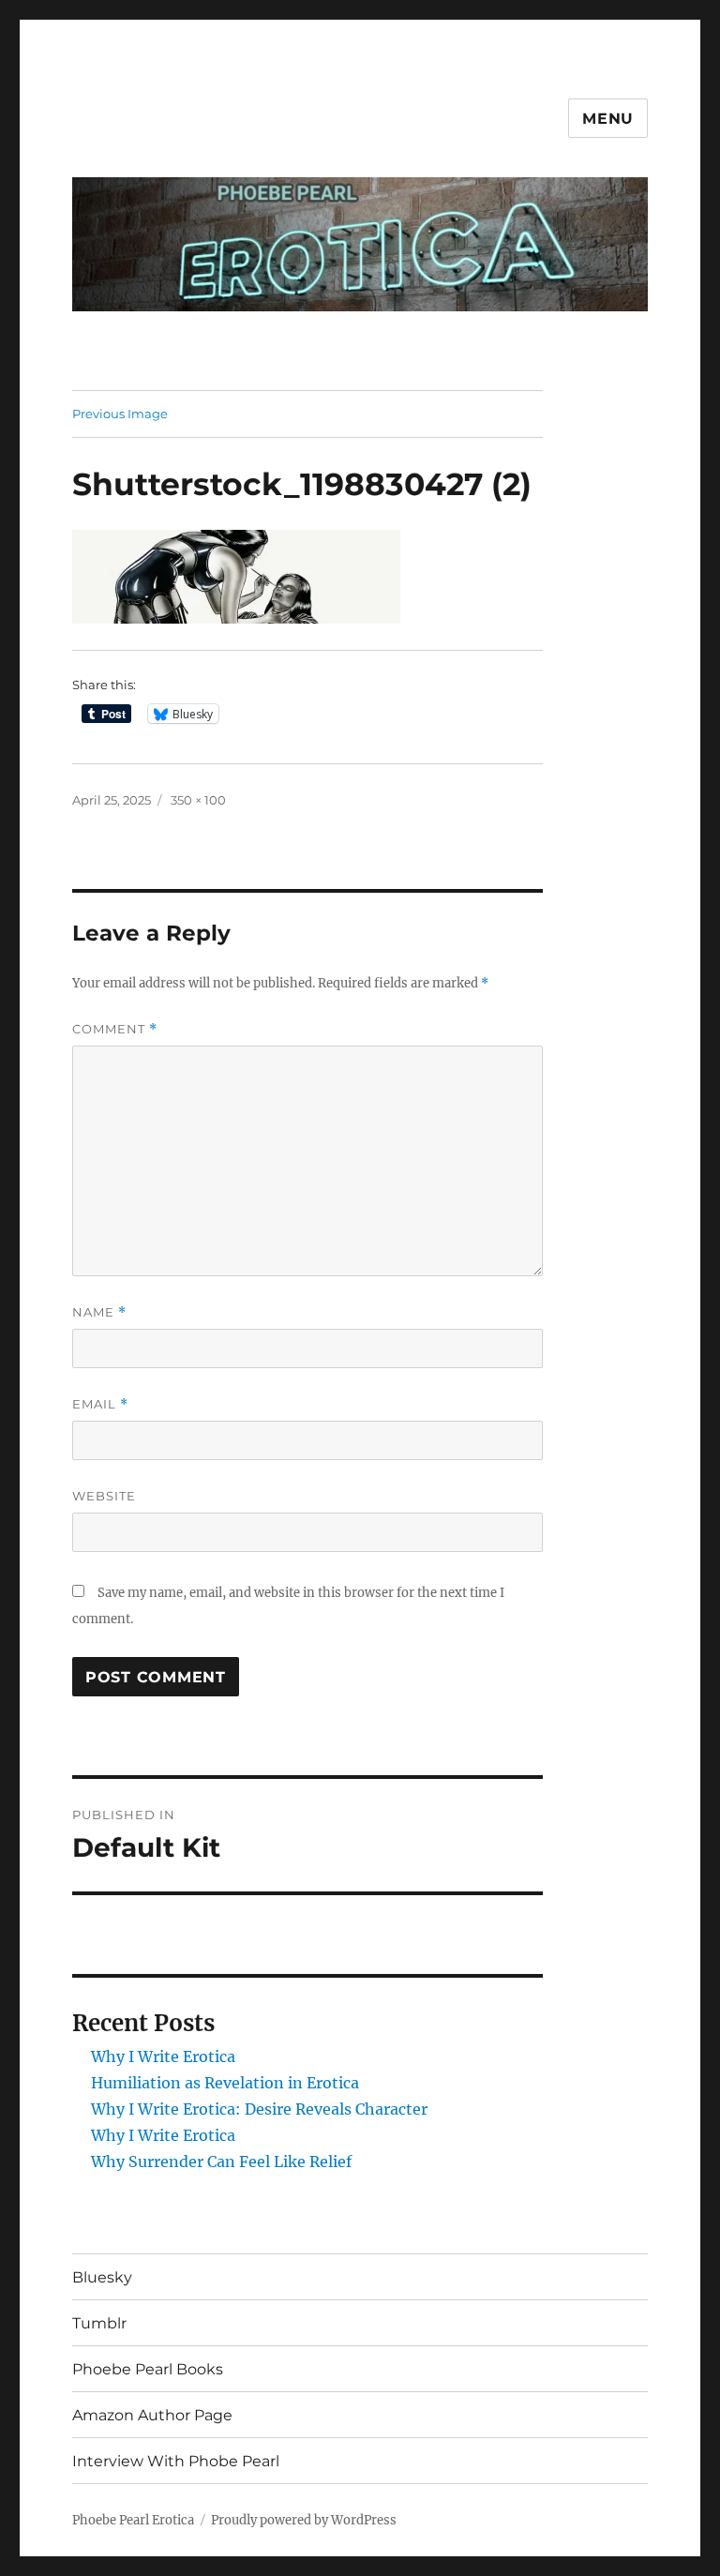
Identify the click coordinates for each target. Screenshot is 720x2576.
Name (99, 1312)
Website (104, 1496)
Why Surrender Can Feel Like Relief (221, 2162)
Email (100, 1404)
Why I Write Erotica (163, 2056)
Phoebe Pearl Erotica (133, 2520)
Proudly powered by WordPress (304, 2520)
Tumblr (99, 2323)
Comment (115, 1029)
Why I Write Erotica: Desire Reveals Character (259, 2109)
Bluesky (102, 2277)
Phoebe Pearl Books (148, 2369)
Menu (608, 119)
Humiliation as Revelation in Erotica (225, 2083)
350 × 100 (198, 800)
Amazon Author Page (152, 2415)
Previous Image (120, 414)
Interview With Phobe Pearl (176, 2461)
